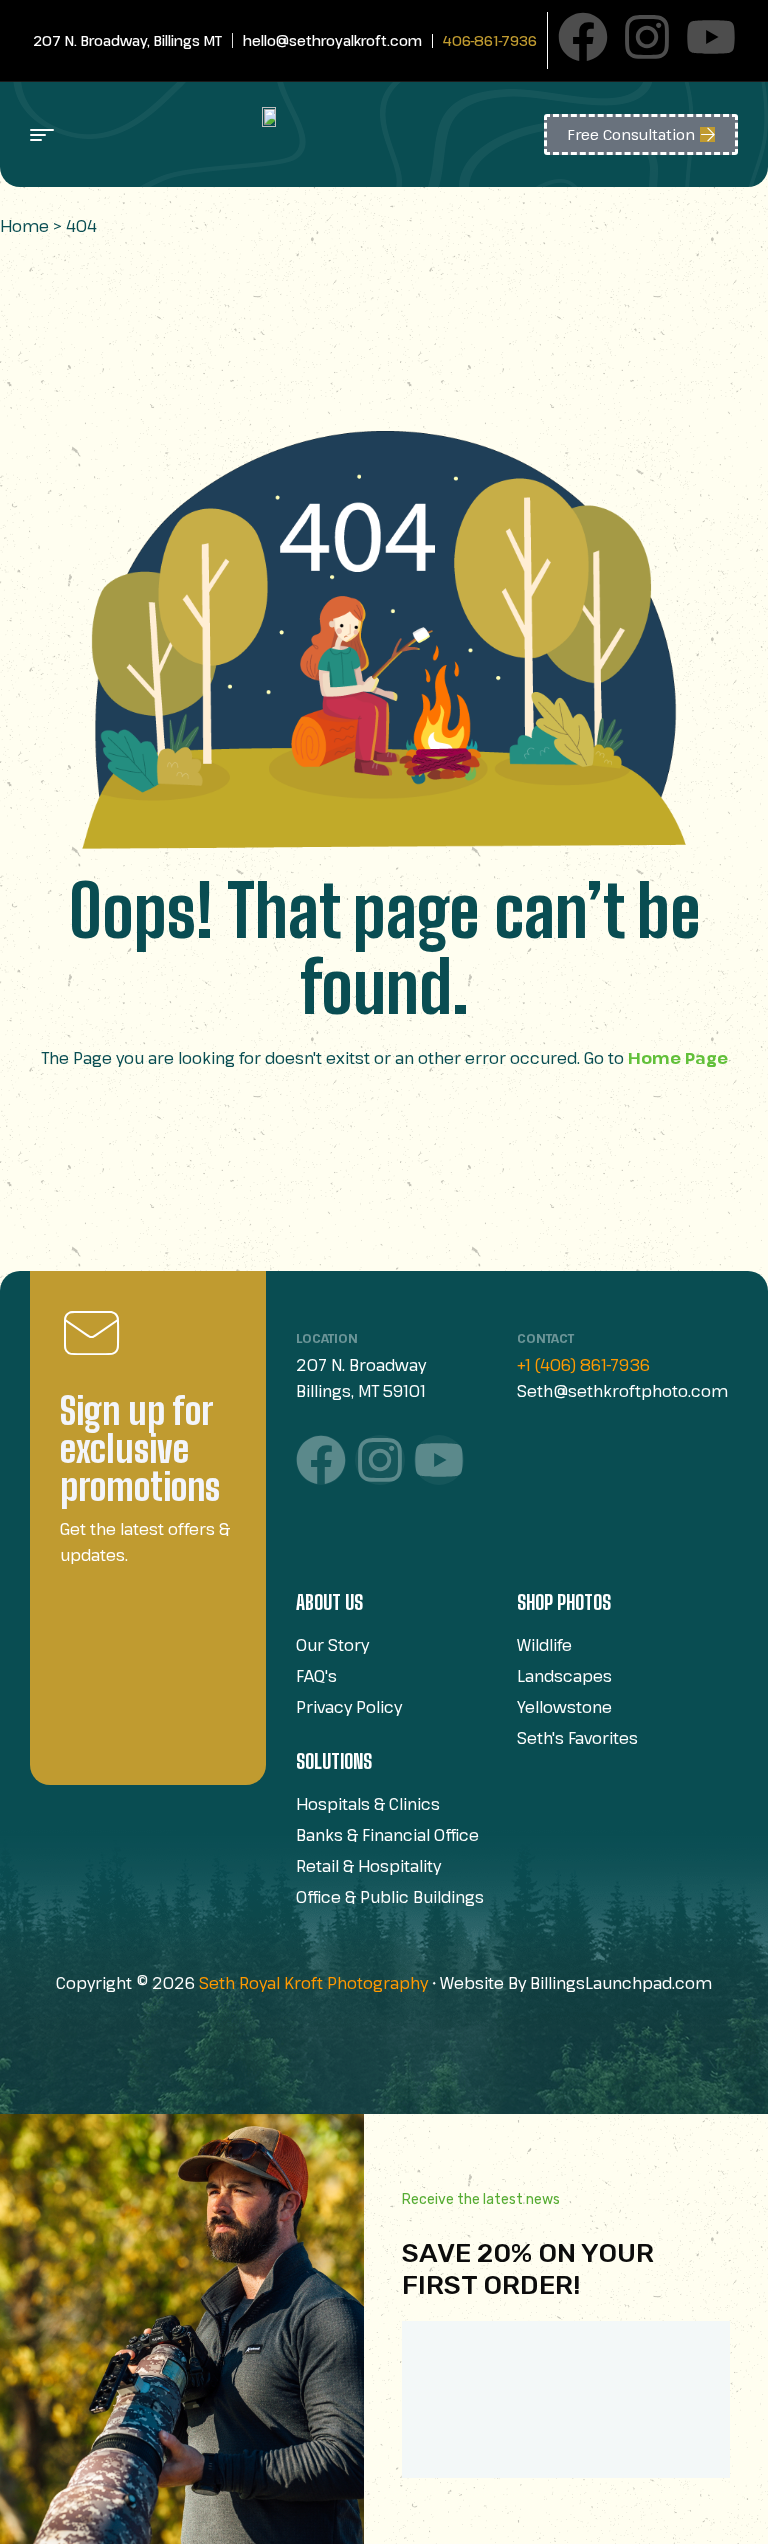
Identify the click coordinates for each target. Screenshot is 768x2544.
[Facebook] (583, 37)
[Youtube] (711, 37)
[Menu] (120, 135)
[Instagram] (647, 37)
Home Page (678, 1058)
